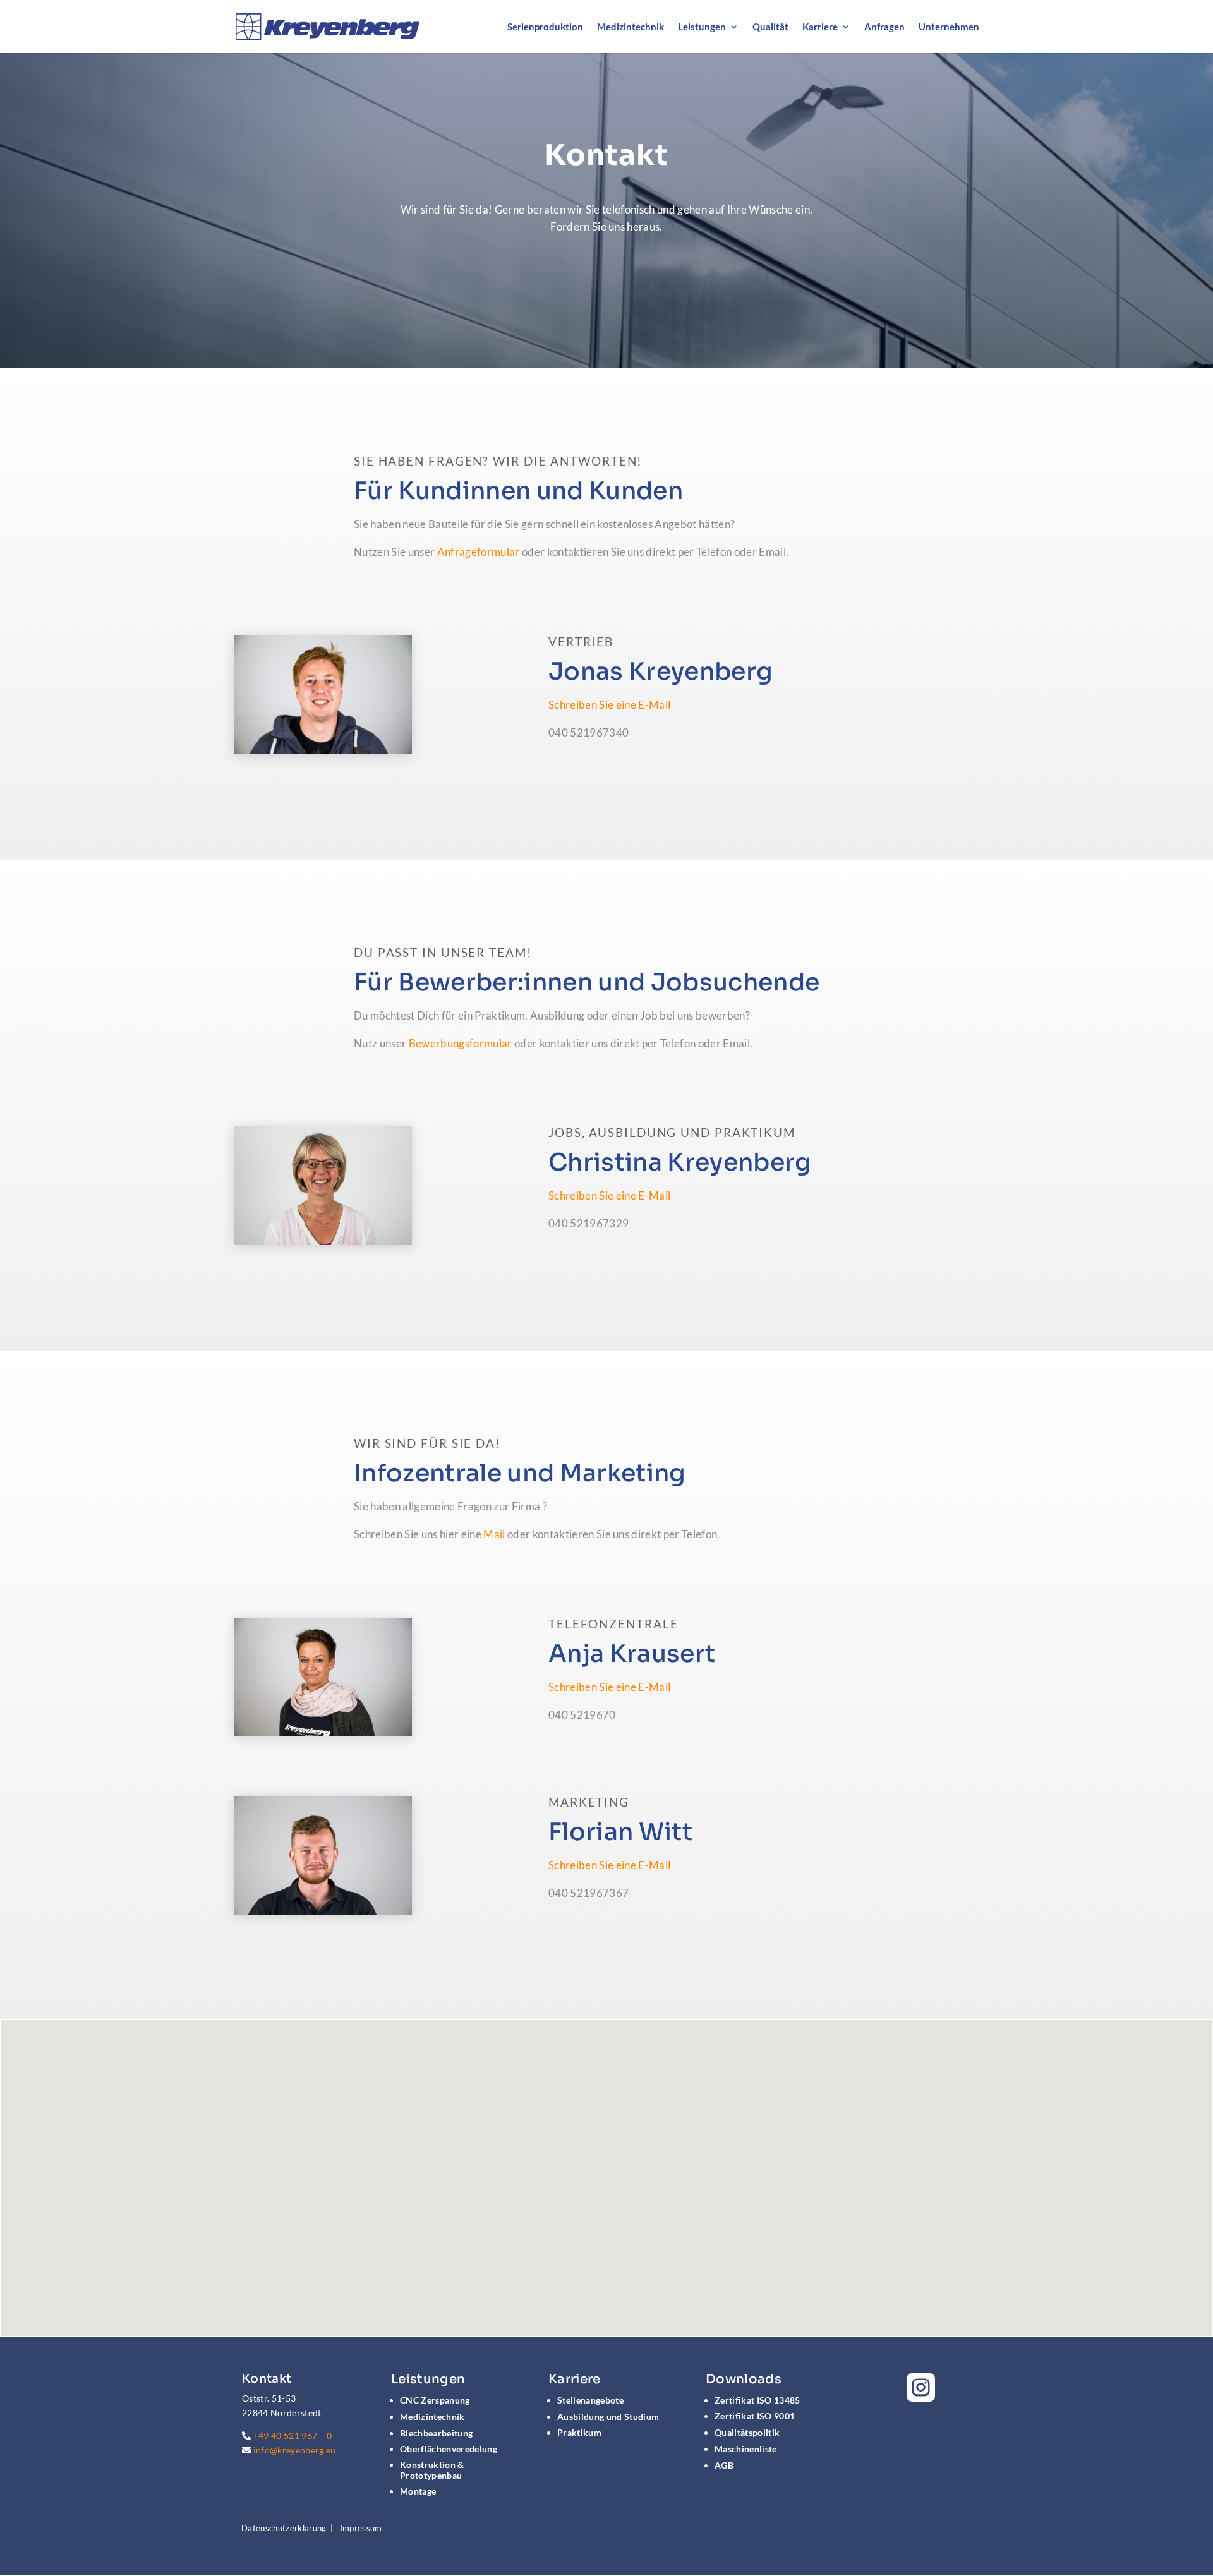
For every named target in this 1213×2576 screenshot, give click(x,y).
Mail (494, 1534)
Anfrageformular (479, 552)
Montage (418, 2491)
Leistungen (702, 27)
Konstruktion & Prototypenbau (432, 2470)
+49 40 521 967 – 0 (293, 2435)
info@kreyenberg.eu (295, 2450)
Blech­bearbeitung (436, 2433)
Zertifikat (757, 2400)
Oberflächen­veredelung (449, 2449)
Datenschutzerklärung (284, 2528)
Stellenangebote (590, 2400)
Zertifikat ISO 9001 (755, 2416)
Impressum (361, 2528)
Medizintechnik (631, 27)
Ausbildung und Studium (608, 2417)
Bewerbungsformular (461, 1043)
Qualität (770, 27)
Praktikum (579, 2432)
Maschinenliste (746, 2449)
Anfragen (884, 27)
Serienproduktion (545, 27)
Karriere (820, 27)
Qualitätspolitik (747, 2432)
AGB (724, 2465)
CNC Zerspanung (435, 2400)
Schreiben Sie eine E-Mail (609, 705)
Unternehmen (949, 27)
